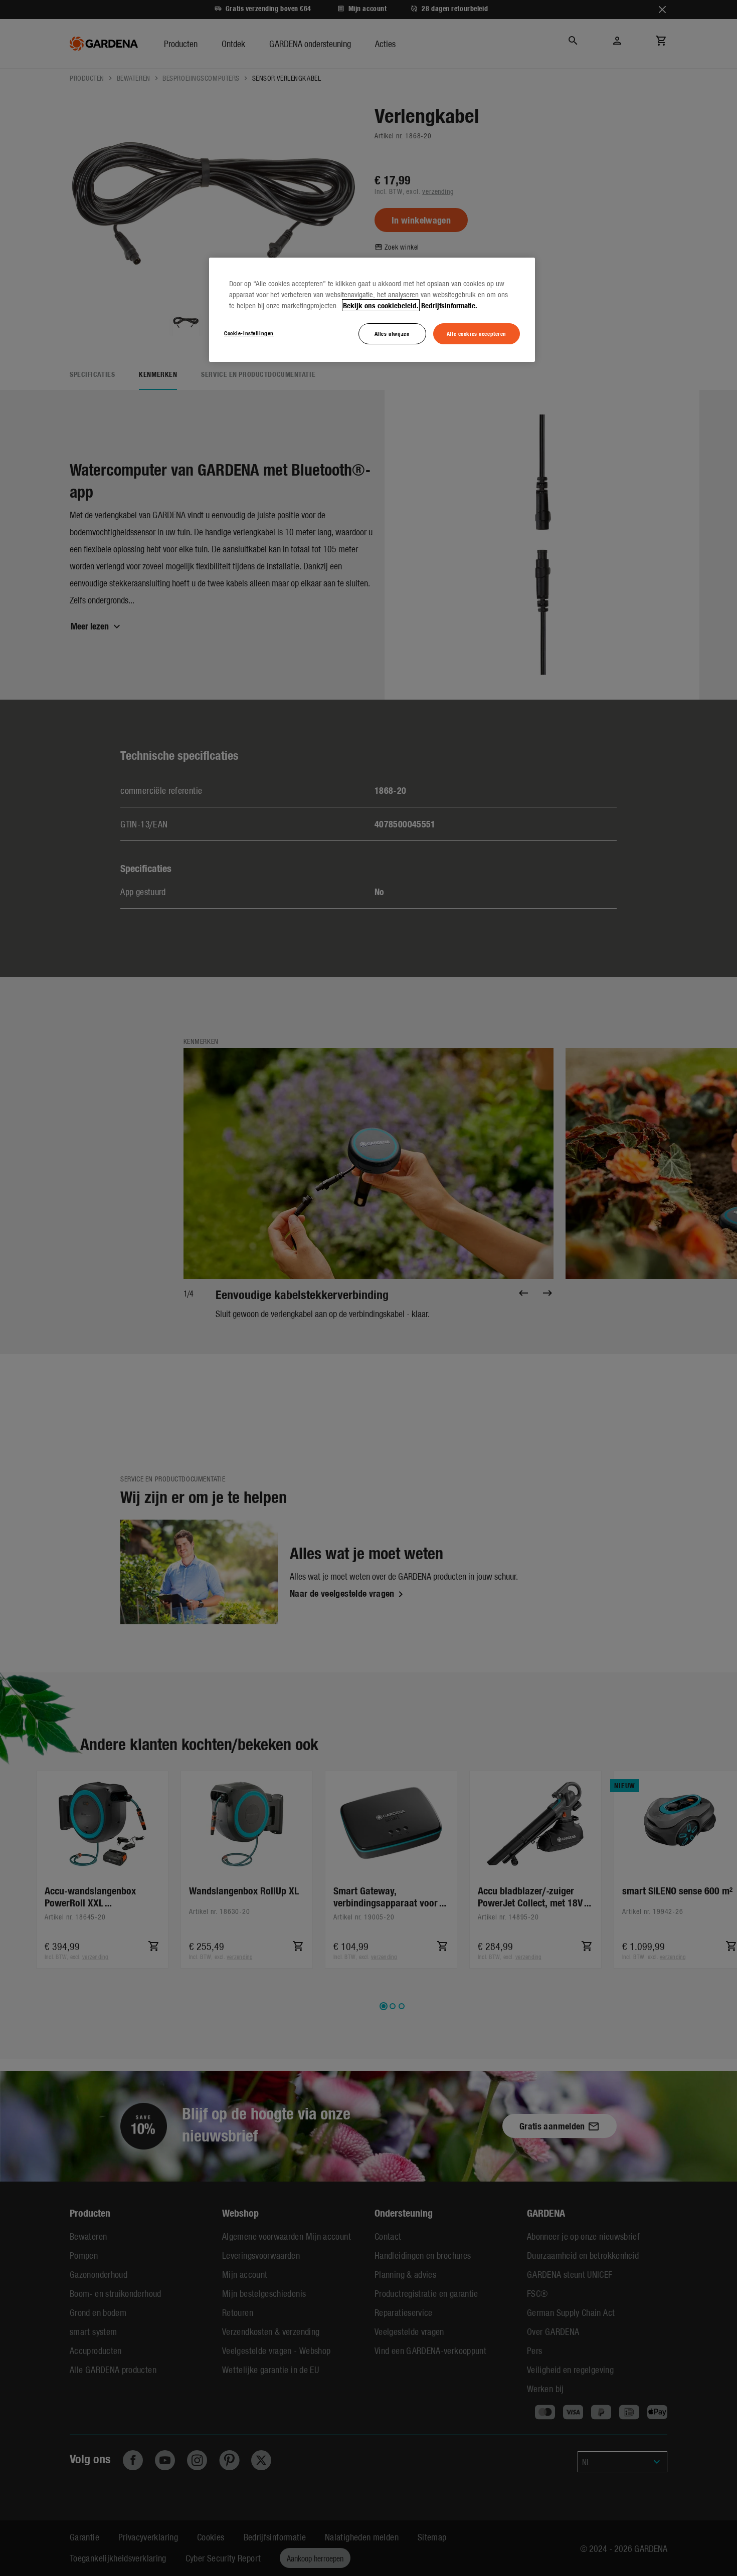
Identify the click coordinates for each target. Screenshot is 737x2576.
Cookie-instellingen (249, 333)
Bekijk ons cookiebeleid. (381, 305)
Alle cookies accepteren (477, 333)
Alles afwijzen (392, 333)
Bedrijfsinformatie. (449, 305)
